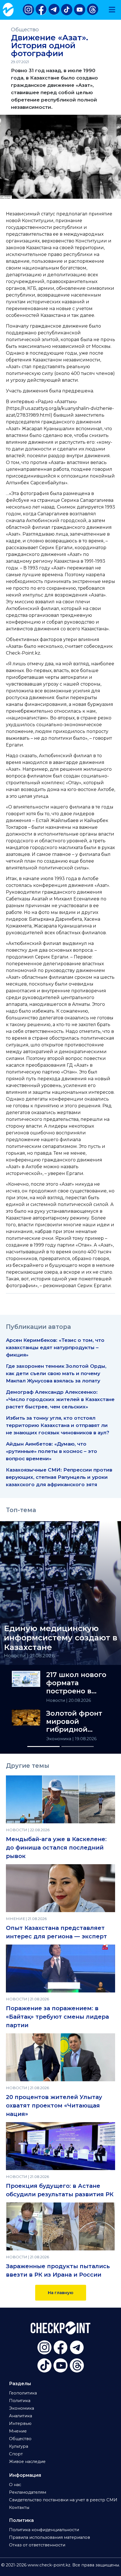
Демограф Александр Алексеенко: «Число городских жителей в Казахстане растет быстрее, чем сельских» (60, 1399)
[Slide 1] (43, 1747)
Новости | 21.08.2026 (29, 1655)
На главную (61, 2293)
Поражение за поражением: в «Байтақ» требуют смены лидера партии (57, 2017)
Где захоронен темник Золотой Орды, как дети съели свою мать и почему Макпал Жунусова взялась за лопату (56, 1373)
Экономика (59, 1739)
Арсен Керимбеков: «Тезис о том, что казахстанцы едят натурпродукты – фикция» (55, 1347)
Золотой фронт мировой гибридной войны (74, 1722)
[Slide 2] (78, 1747)
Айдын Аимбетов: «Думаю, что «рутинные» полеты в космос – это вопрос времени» (51, 1451)
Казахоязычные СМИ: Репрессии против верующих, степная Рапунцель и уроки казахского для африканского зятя (59, 1477)
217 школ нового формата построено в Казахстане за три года (76, 1683)
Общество (25, 29)
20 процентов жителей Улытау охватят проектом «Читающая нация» (54, 2106)
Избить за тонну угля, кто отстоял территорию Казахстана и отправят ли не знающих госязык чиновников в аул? (58, 1425)
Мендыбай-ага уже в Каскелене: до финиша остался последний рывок (56, 1848)
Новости (56, 1700)
